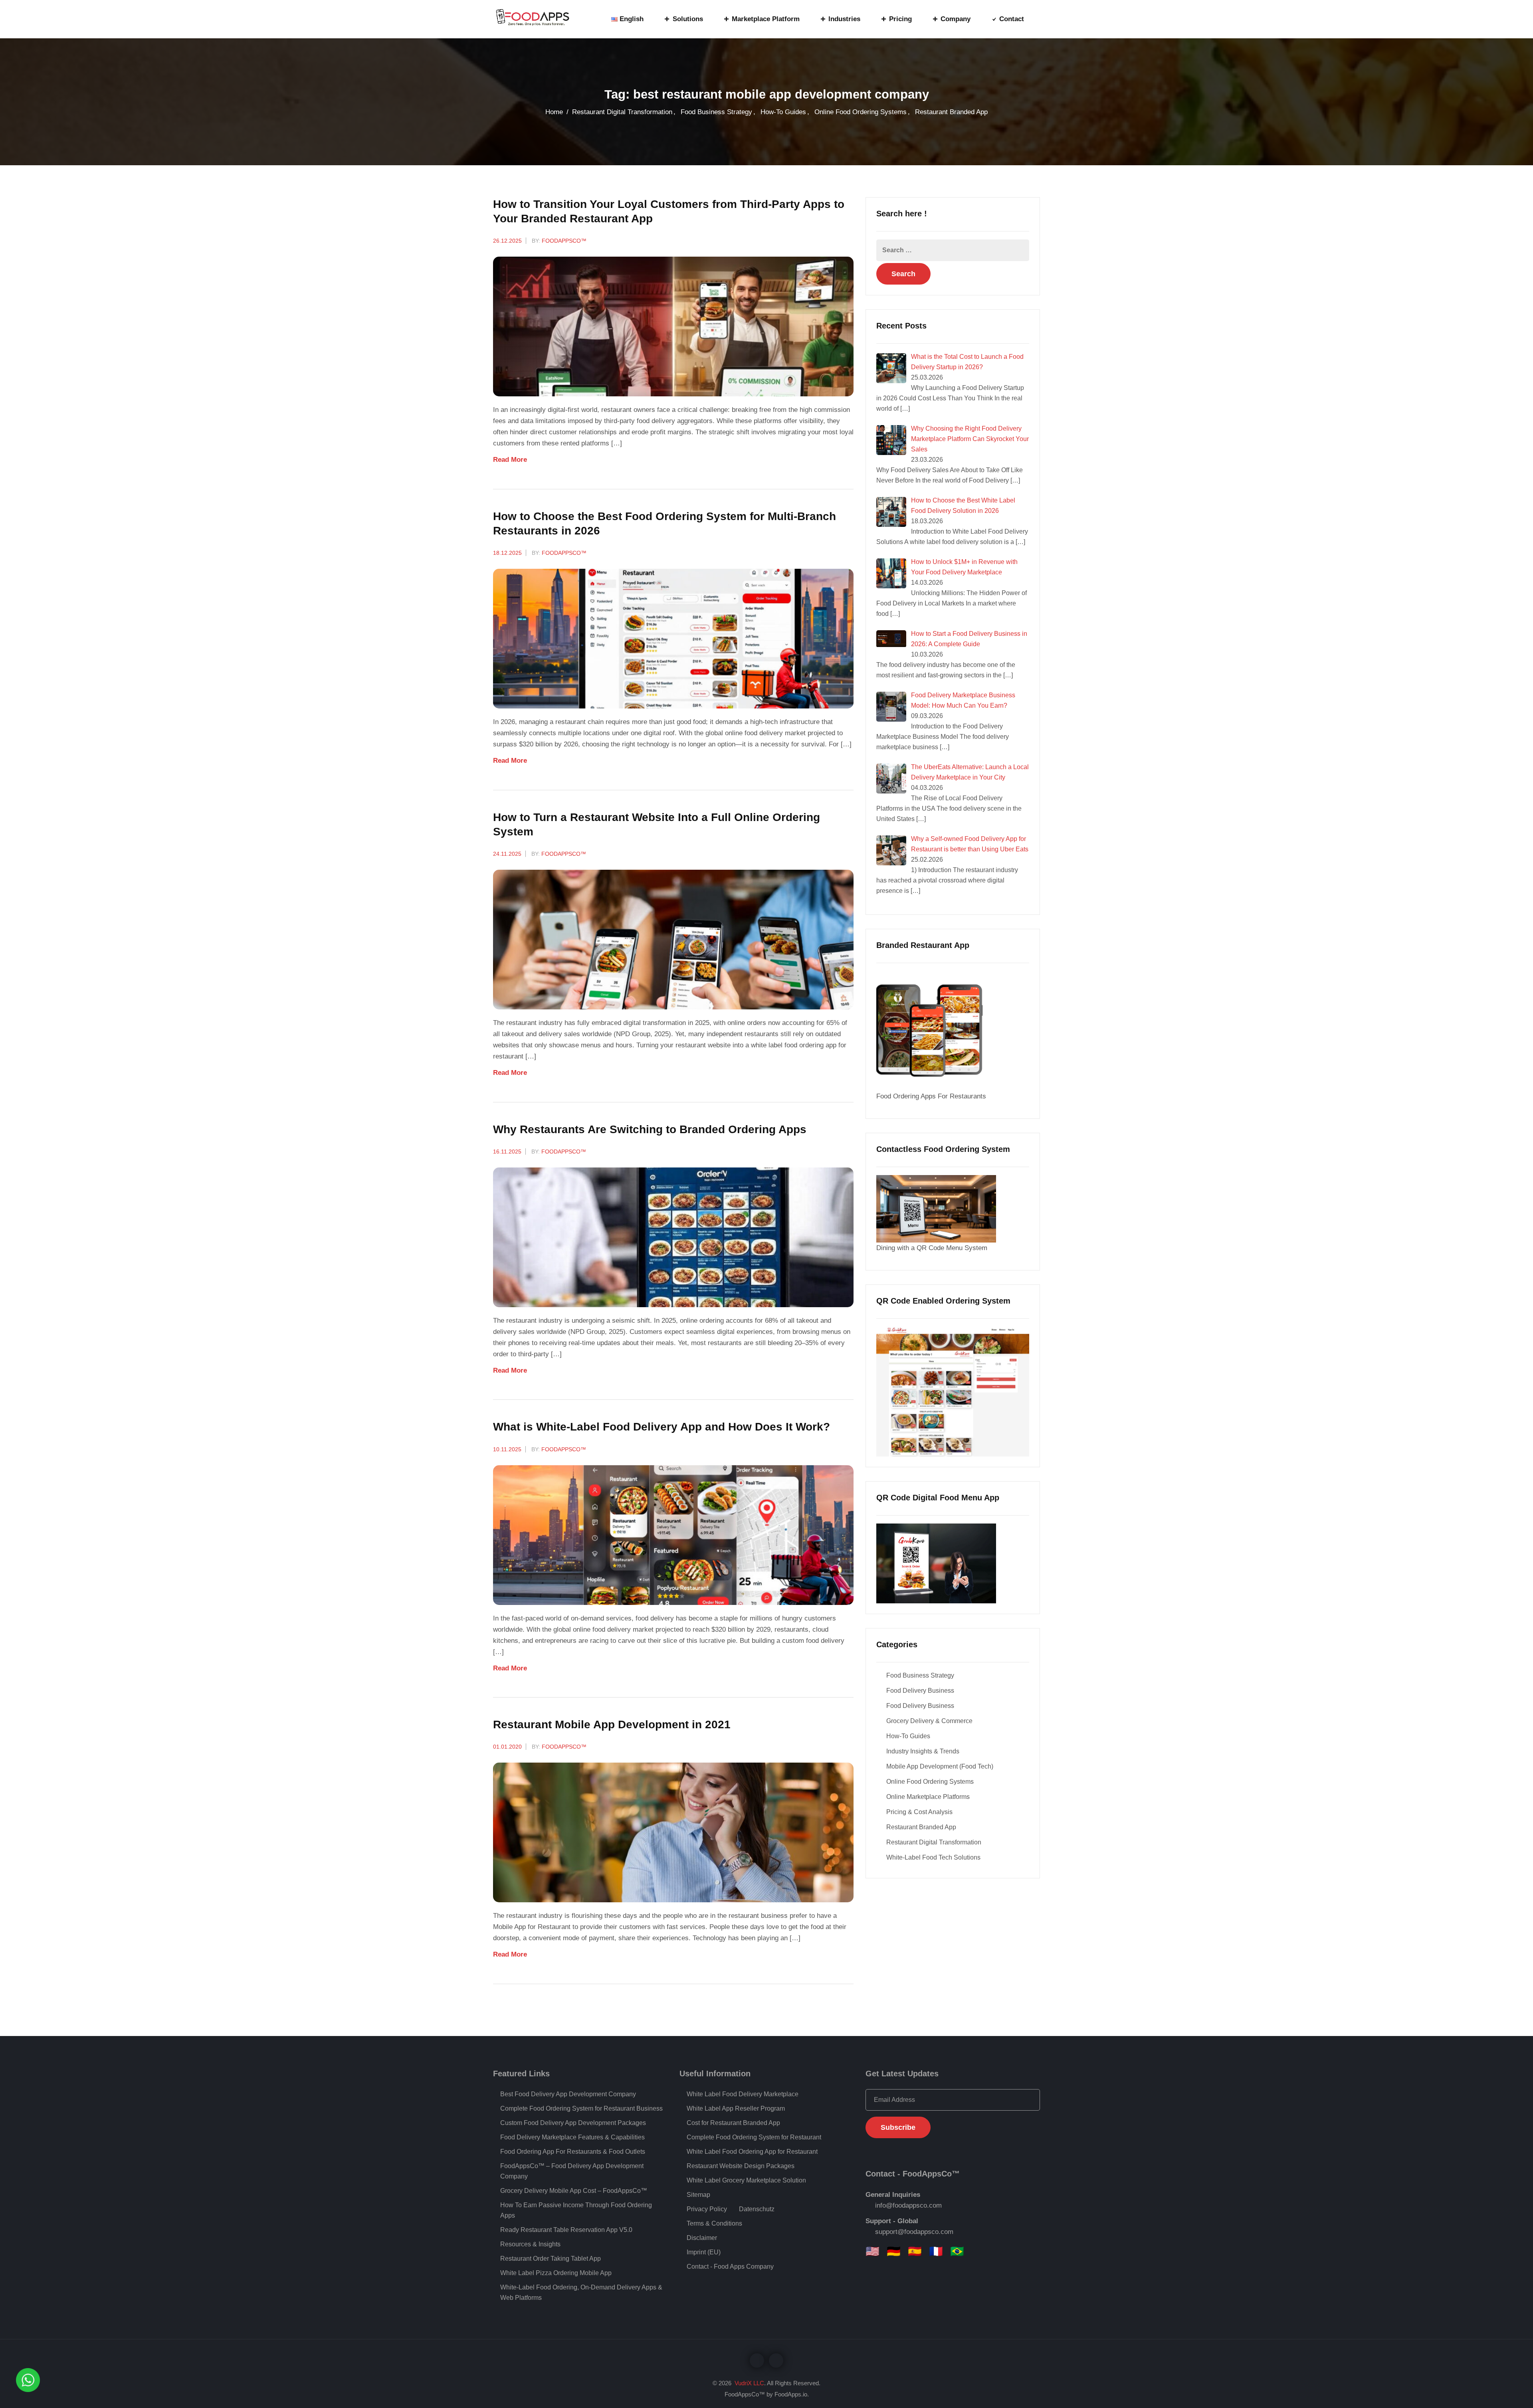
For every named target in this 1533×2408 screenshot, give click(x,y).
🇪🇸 (915, 2252)
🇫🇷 (936, 2252)
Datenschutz (757, 2209)
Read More (511, 460)
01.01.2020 (507, 1747)
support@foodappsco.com (914, 2232)
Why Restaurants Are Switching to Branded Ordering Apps (650, 1129)
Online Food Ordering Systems (861, 112)
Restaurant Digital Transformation (622, 112)
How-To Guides (783, 112)
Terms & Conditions (714, 2223)
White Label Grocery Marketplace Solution (746, 2180)
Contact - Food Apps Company (730, 2267)
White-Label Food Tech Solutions (933, 1857)
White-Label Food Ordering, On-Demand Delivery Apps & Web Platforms (581, 2292)
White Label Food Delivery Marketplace (743, 2094)
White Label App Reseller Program (736, 2108)
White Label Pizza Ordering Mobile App (556, 2273)
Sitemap (698, 2195)
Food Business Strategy (716, 112)
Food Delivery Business (920, 1691)
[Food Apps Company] (539, 19)
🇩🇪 (894, 2252)
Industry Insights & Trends (923, 1751)
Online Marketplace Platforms (928, 1797)
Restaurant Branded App (951, 112)
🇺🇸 (872, 2252)
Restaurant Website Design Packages (741, 2166)
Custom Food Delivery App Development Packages (573, 2123)
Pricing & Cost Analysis (919, 1812)
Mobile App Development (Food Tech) (940, 1766)
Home (554, 112)
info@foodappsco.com (908, 2205)
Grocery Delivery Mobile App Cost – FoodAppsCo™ (574, 2191)
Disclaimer (702, 2238)
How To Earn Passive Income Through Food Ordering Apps (576, 2210)
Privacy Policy (707, 2209)
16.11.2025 (507, 1152)
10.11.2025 (507, 1449)
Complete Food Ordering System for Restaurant (754, 2137)
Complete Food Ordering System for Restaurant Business (581, 2108)
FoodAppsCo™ (564, 241)
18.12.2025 (507, 553)
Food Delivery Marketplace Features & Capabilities (572, 2137)
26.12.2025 (507, 241)
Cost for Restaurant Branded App (733, 2123)
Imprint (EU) (704, 2252)
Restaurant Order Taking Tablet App (551, 2259)
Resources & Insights (530, 2244)
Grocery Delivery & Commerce (929, 1721)
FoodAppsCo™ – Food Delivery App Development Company (572, 2171)
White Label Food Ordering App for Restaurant (752, 2152)
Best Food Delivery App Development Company (568, 2094)
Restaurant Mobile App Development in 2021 (612, 1724)
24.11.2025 (507, 854)
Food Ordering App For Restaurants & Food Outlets (573, 2152)
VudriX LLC (749, 2383)
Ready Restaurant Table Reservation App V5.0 (566, 2230)
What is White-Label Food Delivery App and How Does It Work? (662, 1427)
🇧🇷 (957, 2252)
